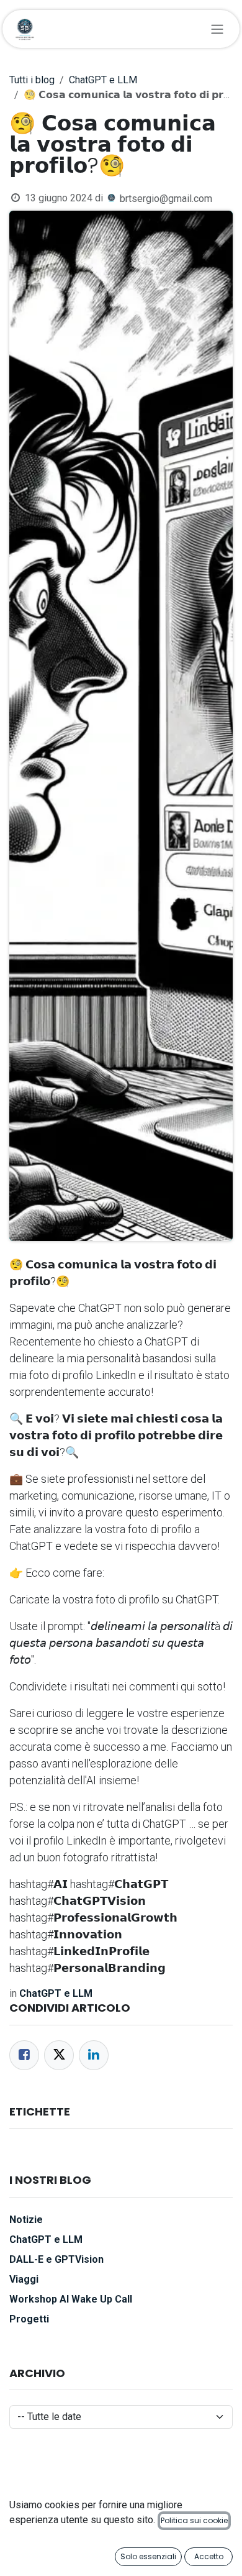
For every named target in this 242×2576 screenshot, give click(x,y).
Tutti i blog (32, 80)
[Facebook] (24, 2055)
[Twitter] (59, 2055)
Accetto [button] (209, 2556)
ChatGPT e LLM (103, 80)
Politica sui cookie (194, 2520)
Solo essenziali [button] (148, 2556)
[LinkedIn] (94, 2055)
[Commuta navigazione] (217, 29)
